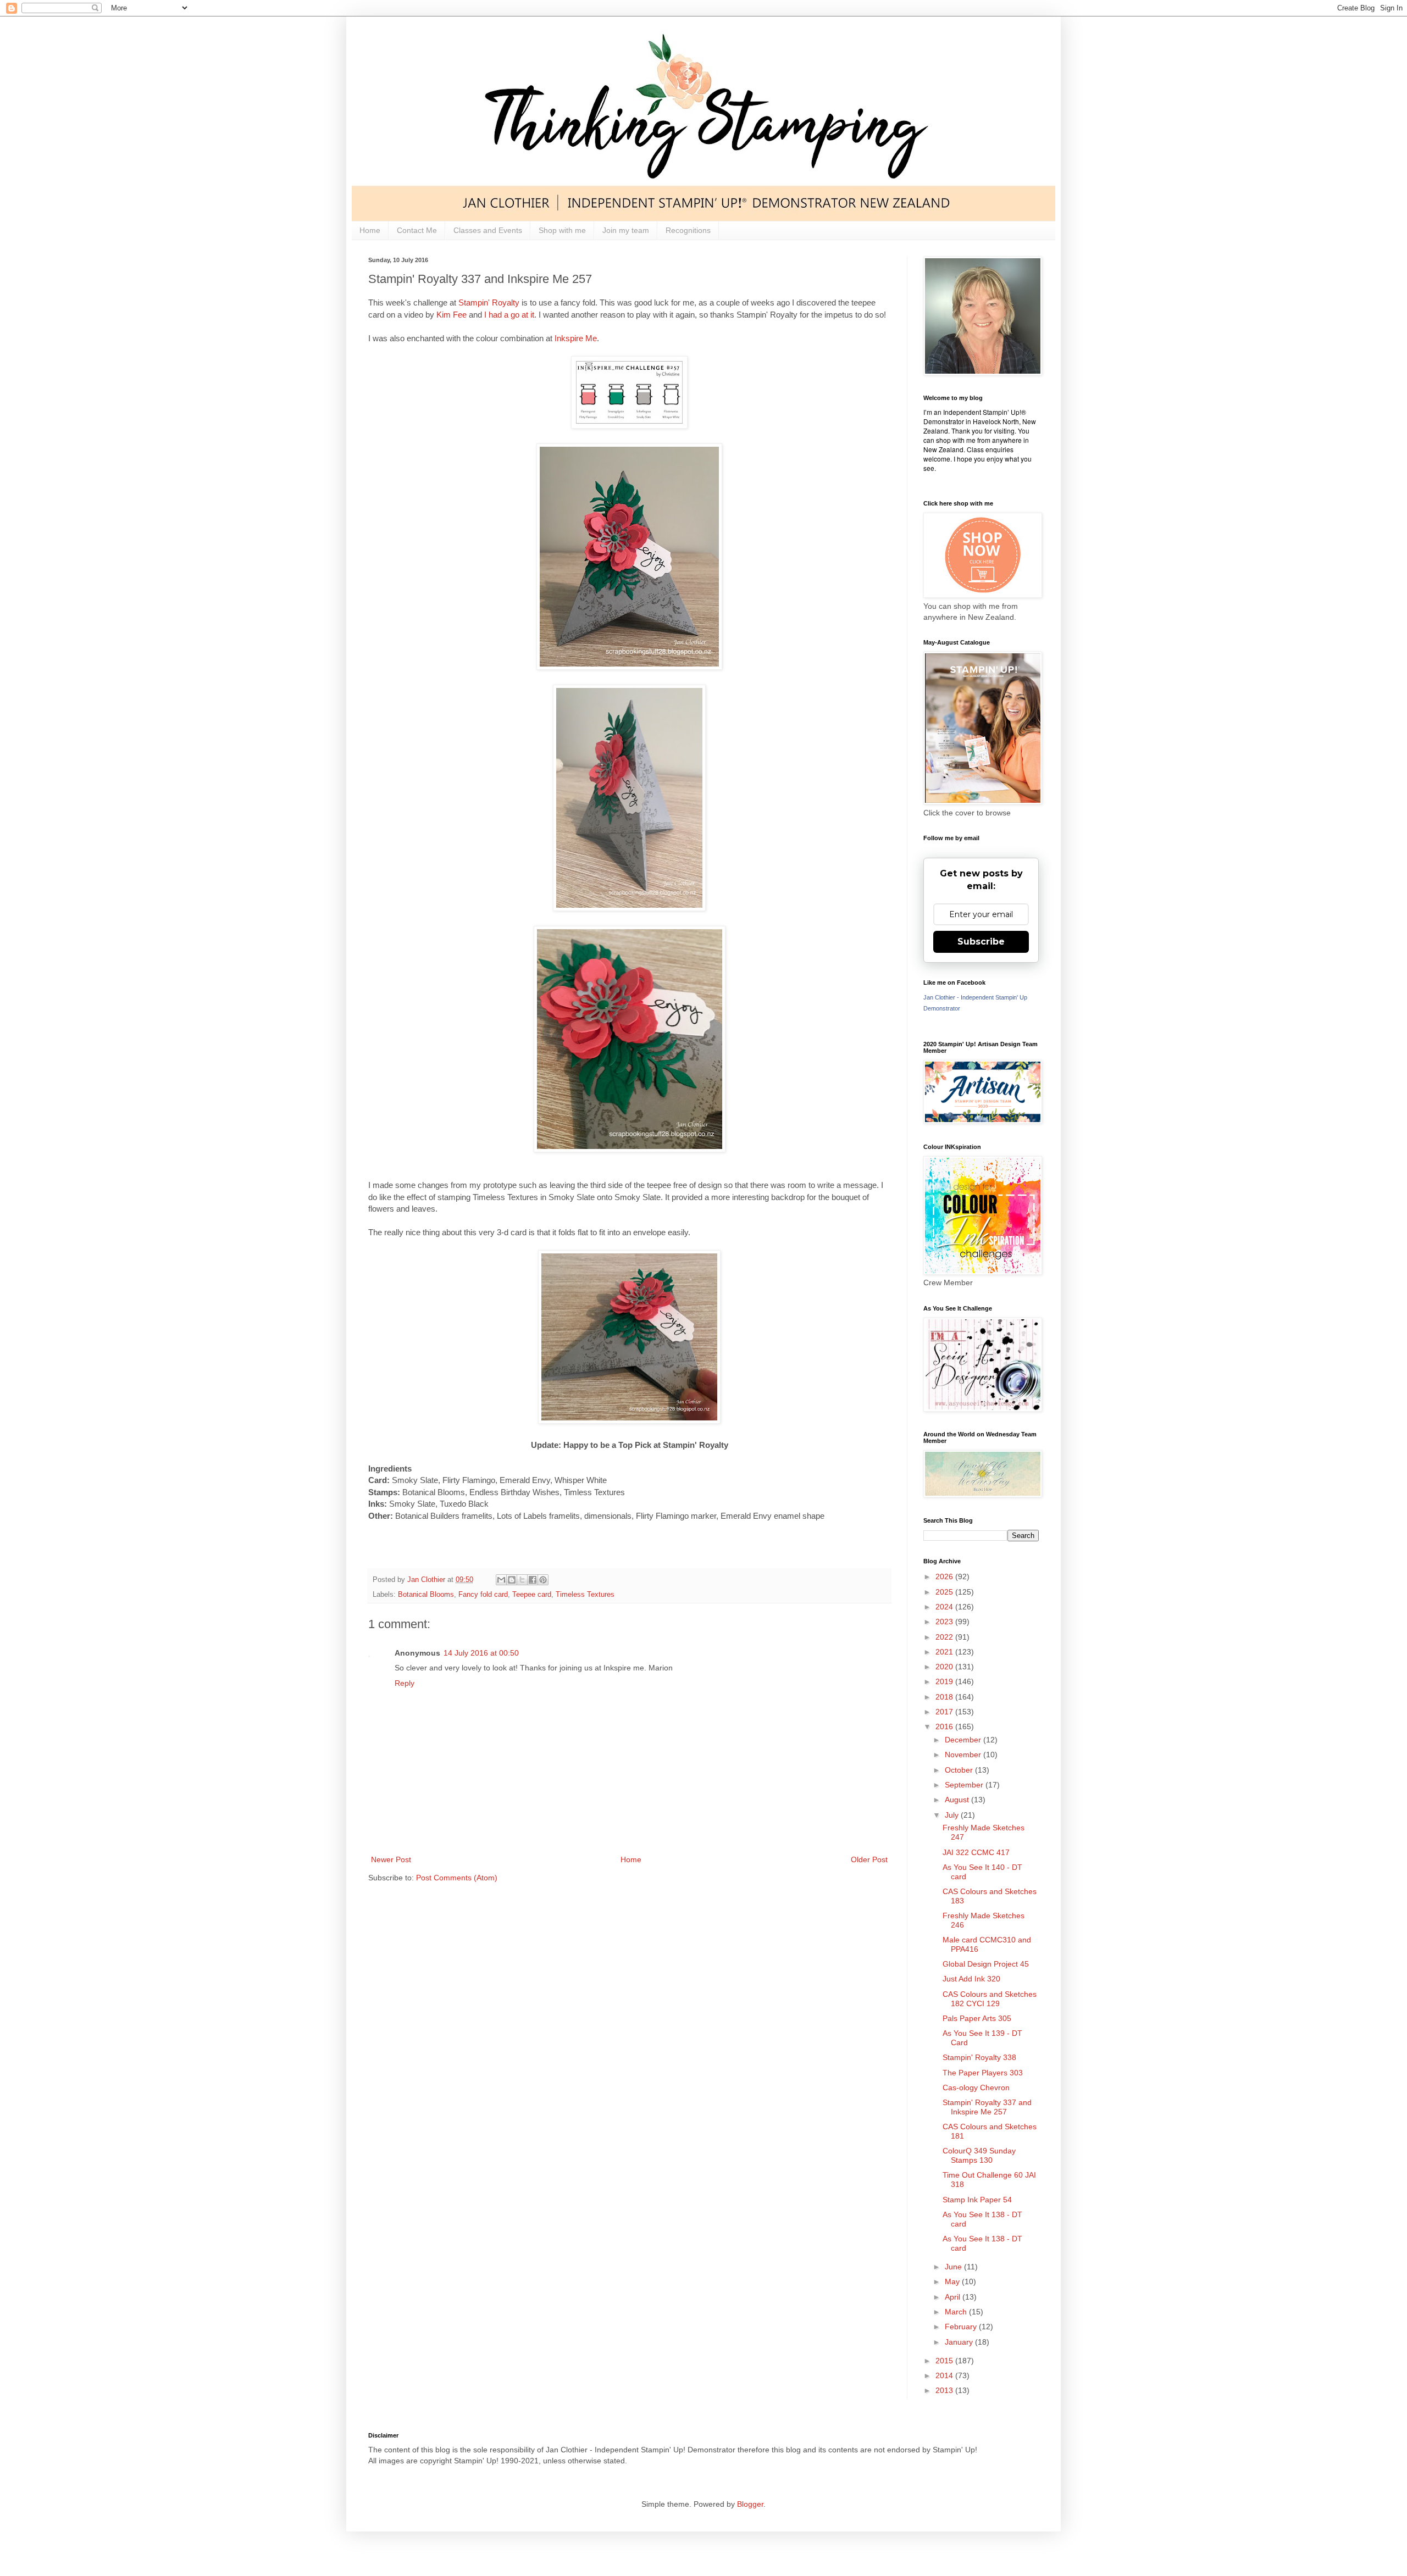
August (958, 1800)
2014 (945, 2375)
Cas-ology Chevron (976, 2088)
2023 (945, 1622)
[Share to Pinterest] (543, 1580)
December (964, 1740)
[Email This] (501, 1580)
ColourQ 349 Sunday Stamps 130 (979, 2155)
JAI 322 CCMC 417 (976, 1852)
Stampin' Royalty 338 (979, 2057)
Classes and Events (488, 230)
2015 (945, 2361)
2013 (945, 2390)
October (960, 1770)
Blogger (750, 2504)
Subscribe (981, 942)
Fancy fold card (483, 1595)
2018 (945, 1697)
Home (370, 230)
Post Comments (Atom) (457, 1878)
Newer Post (391, 1859)
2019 (945, 1681)
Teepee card (532, 1595)
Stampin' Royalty (489, 302)
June (954, 2267)
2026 (945, 1576)
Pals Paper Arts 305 (977, 2018)
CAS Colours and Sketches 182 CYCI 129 (990, 1999)
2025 (945, 1592)
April (954, 2297)
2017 (945, 1712)
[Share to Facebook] (533, 1580)
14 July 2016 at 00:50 (481, 1653)
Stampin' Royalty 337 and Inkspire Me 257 (987, 2107)
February (962, 2327)
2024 (945, 1607)
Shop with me (562, 230)
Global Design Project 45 (986, 1964)
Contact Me (417, 230)
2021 (945, 1652)
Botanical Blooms (426, 1595)
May (953, 2281)
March (957, 2312)
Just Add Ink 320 (971, 1979)
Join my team (626, 230)
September (965, 1785)
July (953, 1815)
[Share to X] (522, 1580)
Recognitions (688, 230)
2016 (945, 1726)
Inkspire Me (576, 338)
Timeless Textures (585, 1595)
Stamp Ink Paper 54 (977, 2200)
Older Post (869, 1859)
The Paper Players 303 (983, 2073)
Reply (405, 1683)
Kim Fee (452, 315)
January (960, 2342)
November (964, 1755)
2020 (945, 1667)
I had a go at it (509, 315)
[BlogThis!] (512, 1580)
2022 (945, 1637)
